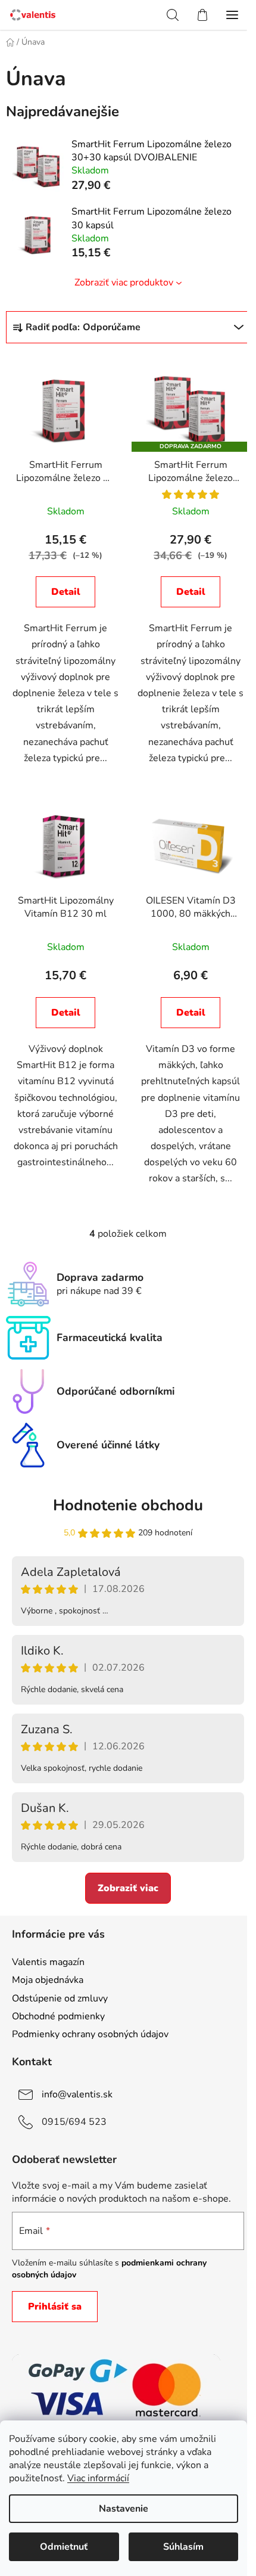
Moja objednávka (48, 1980)
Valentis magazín (48, 1962)
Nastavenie (124, 2509)
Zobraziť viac (128, 1888)
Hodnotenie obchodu (128, 1505)
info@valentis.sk (77, 2094)
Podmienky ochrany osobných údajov (90, 2034)
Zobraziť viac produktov (124, 283)
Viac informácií (98, 2478)
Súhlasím (183, 2547)
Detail (66, 592)
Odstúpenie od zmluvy (60, 1998)
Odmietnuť (64, 2547)
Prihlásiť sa (55, 2307)
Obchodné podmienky (58, 2016)
